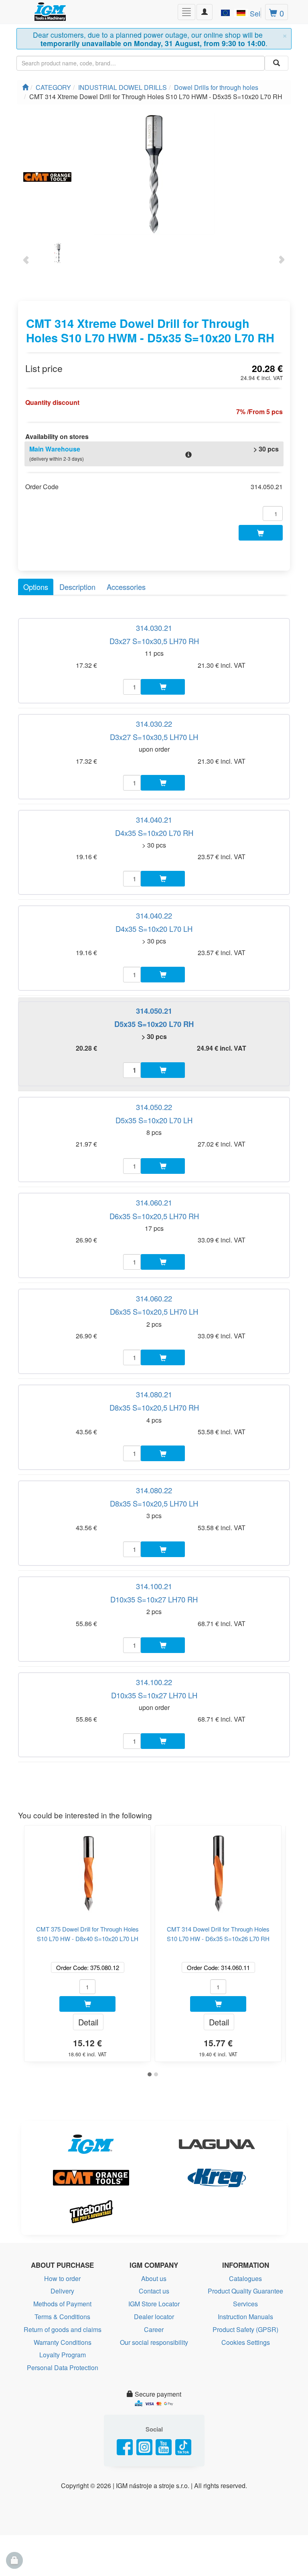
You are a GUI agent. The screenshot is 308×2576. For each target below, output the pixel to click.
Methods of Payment (62, 2304)
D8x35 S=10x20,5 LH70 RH (154, 1407)
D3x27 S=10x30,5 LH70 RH (154, 641)
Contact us (154, 2291)
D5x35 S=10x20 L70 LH (154, 1120)
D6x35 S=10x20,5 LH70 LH (154, 1311)
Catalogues (245, 2278)
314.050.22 (154, 1107)
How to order (62, 2278)
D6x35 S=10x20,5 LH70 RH (154, 1216)
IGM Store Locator (154, 2304)
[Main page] (25, 87)
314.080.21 (154, 1394)
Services (245, 2304)
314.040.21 (154, 819)
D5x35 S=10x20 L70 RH (154, 1024)
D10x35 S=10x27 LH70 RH (154, 1599)
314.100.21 (154, 1586)
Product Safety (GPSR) (245, 2329)
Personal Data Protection (63, 2368)
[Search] (277, 63)
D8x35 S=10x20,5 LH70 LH (154, 1503)
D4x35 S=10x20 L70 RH (154, 833)
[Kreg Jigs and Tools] (217, 2178)
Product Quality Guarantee (245, 2291)
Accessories (126, 587)
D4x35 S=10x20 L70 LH (154, 929)
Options (36, 587)
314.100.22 (154, 1682)
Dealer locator (154, 2317)
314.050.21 (154, 1011)
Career (154, 2329)
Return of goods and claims (63, 2329)
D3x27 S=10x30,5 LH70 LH (154, 737)
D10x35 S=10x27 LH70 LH (154, 1695)
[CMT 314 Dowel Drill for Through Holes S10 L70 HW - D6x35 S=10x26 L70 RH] (218, 1870)
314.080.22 (154, 1490)
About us (154, 2278)
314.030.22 (154, 724)
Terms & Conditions (62, 2317)
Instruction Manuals (245, 2317)
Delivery (62, 2291)
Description (77, 587)
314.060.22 (154, 1298)
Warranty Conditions (63, 2342)
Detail (88, 2022)
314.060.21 (154, 1202)
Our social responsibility (154, 2342)
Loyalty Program (63, 2355)
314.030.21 (154, 628)
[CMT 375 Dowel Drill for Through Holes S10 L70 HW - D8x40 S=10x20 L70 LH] (87, 1870)
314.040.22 (154, 915)
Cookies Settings (246, 2342)
